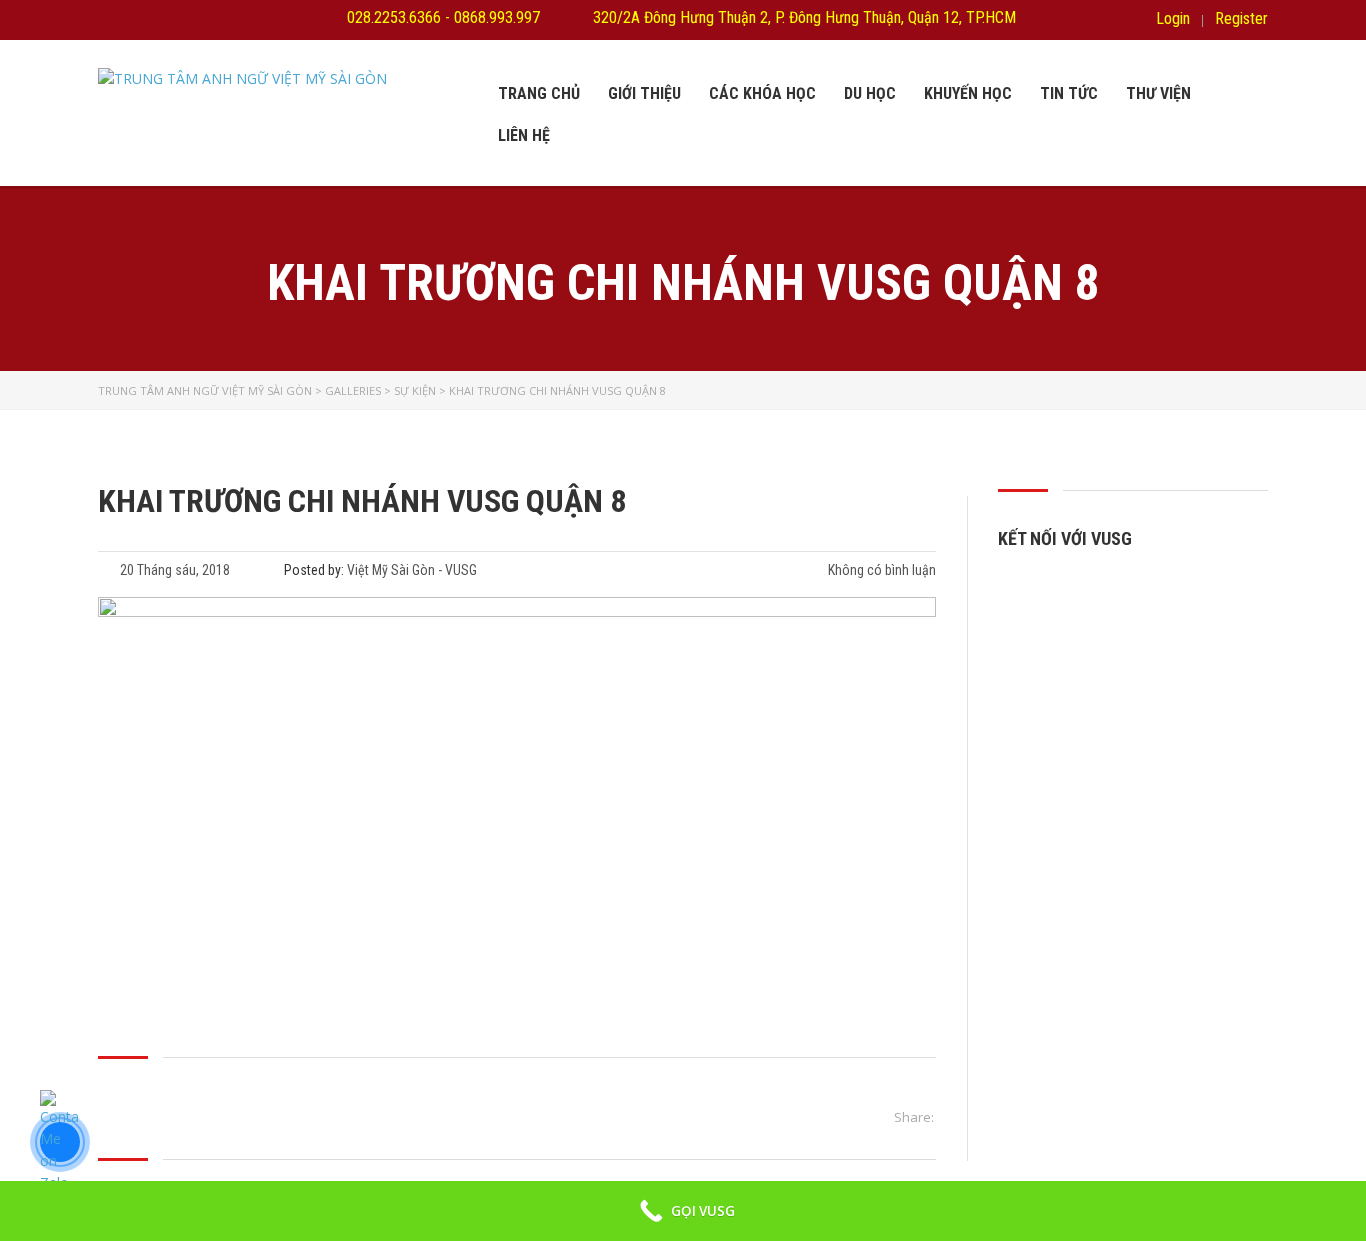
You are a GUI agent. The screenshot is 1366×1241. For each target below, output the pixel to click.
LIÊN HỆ (524, 135)
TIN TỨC (1069, 93)
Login (1173, 19)
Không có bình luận (880, 570)
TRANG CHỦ (539, 93)
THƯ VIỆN (1158, 93)
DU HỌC (870, 93)
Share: (914, 1117)
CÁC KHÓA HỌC (762, 93)
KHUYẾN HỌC (968, 93)
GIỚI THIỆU (644, 93)
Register (1241, 19)
